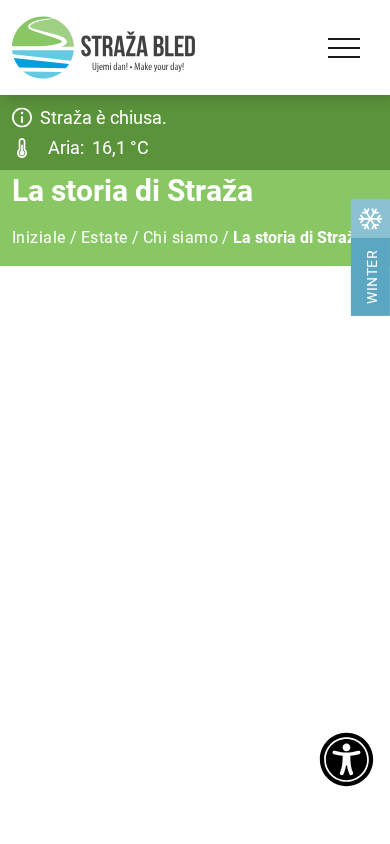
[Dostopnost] (346, 761)
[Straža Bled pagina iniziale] (103, 47)
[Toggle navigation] (344, 47)
